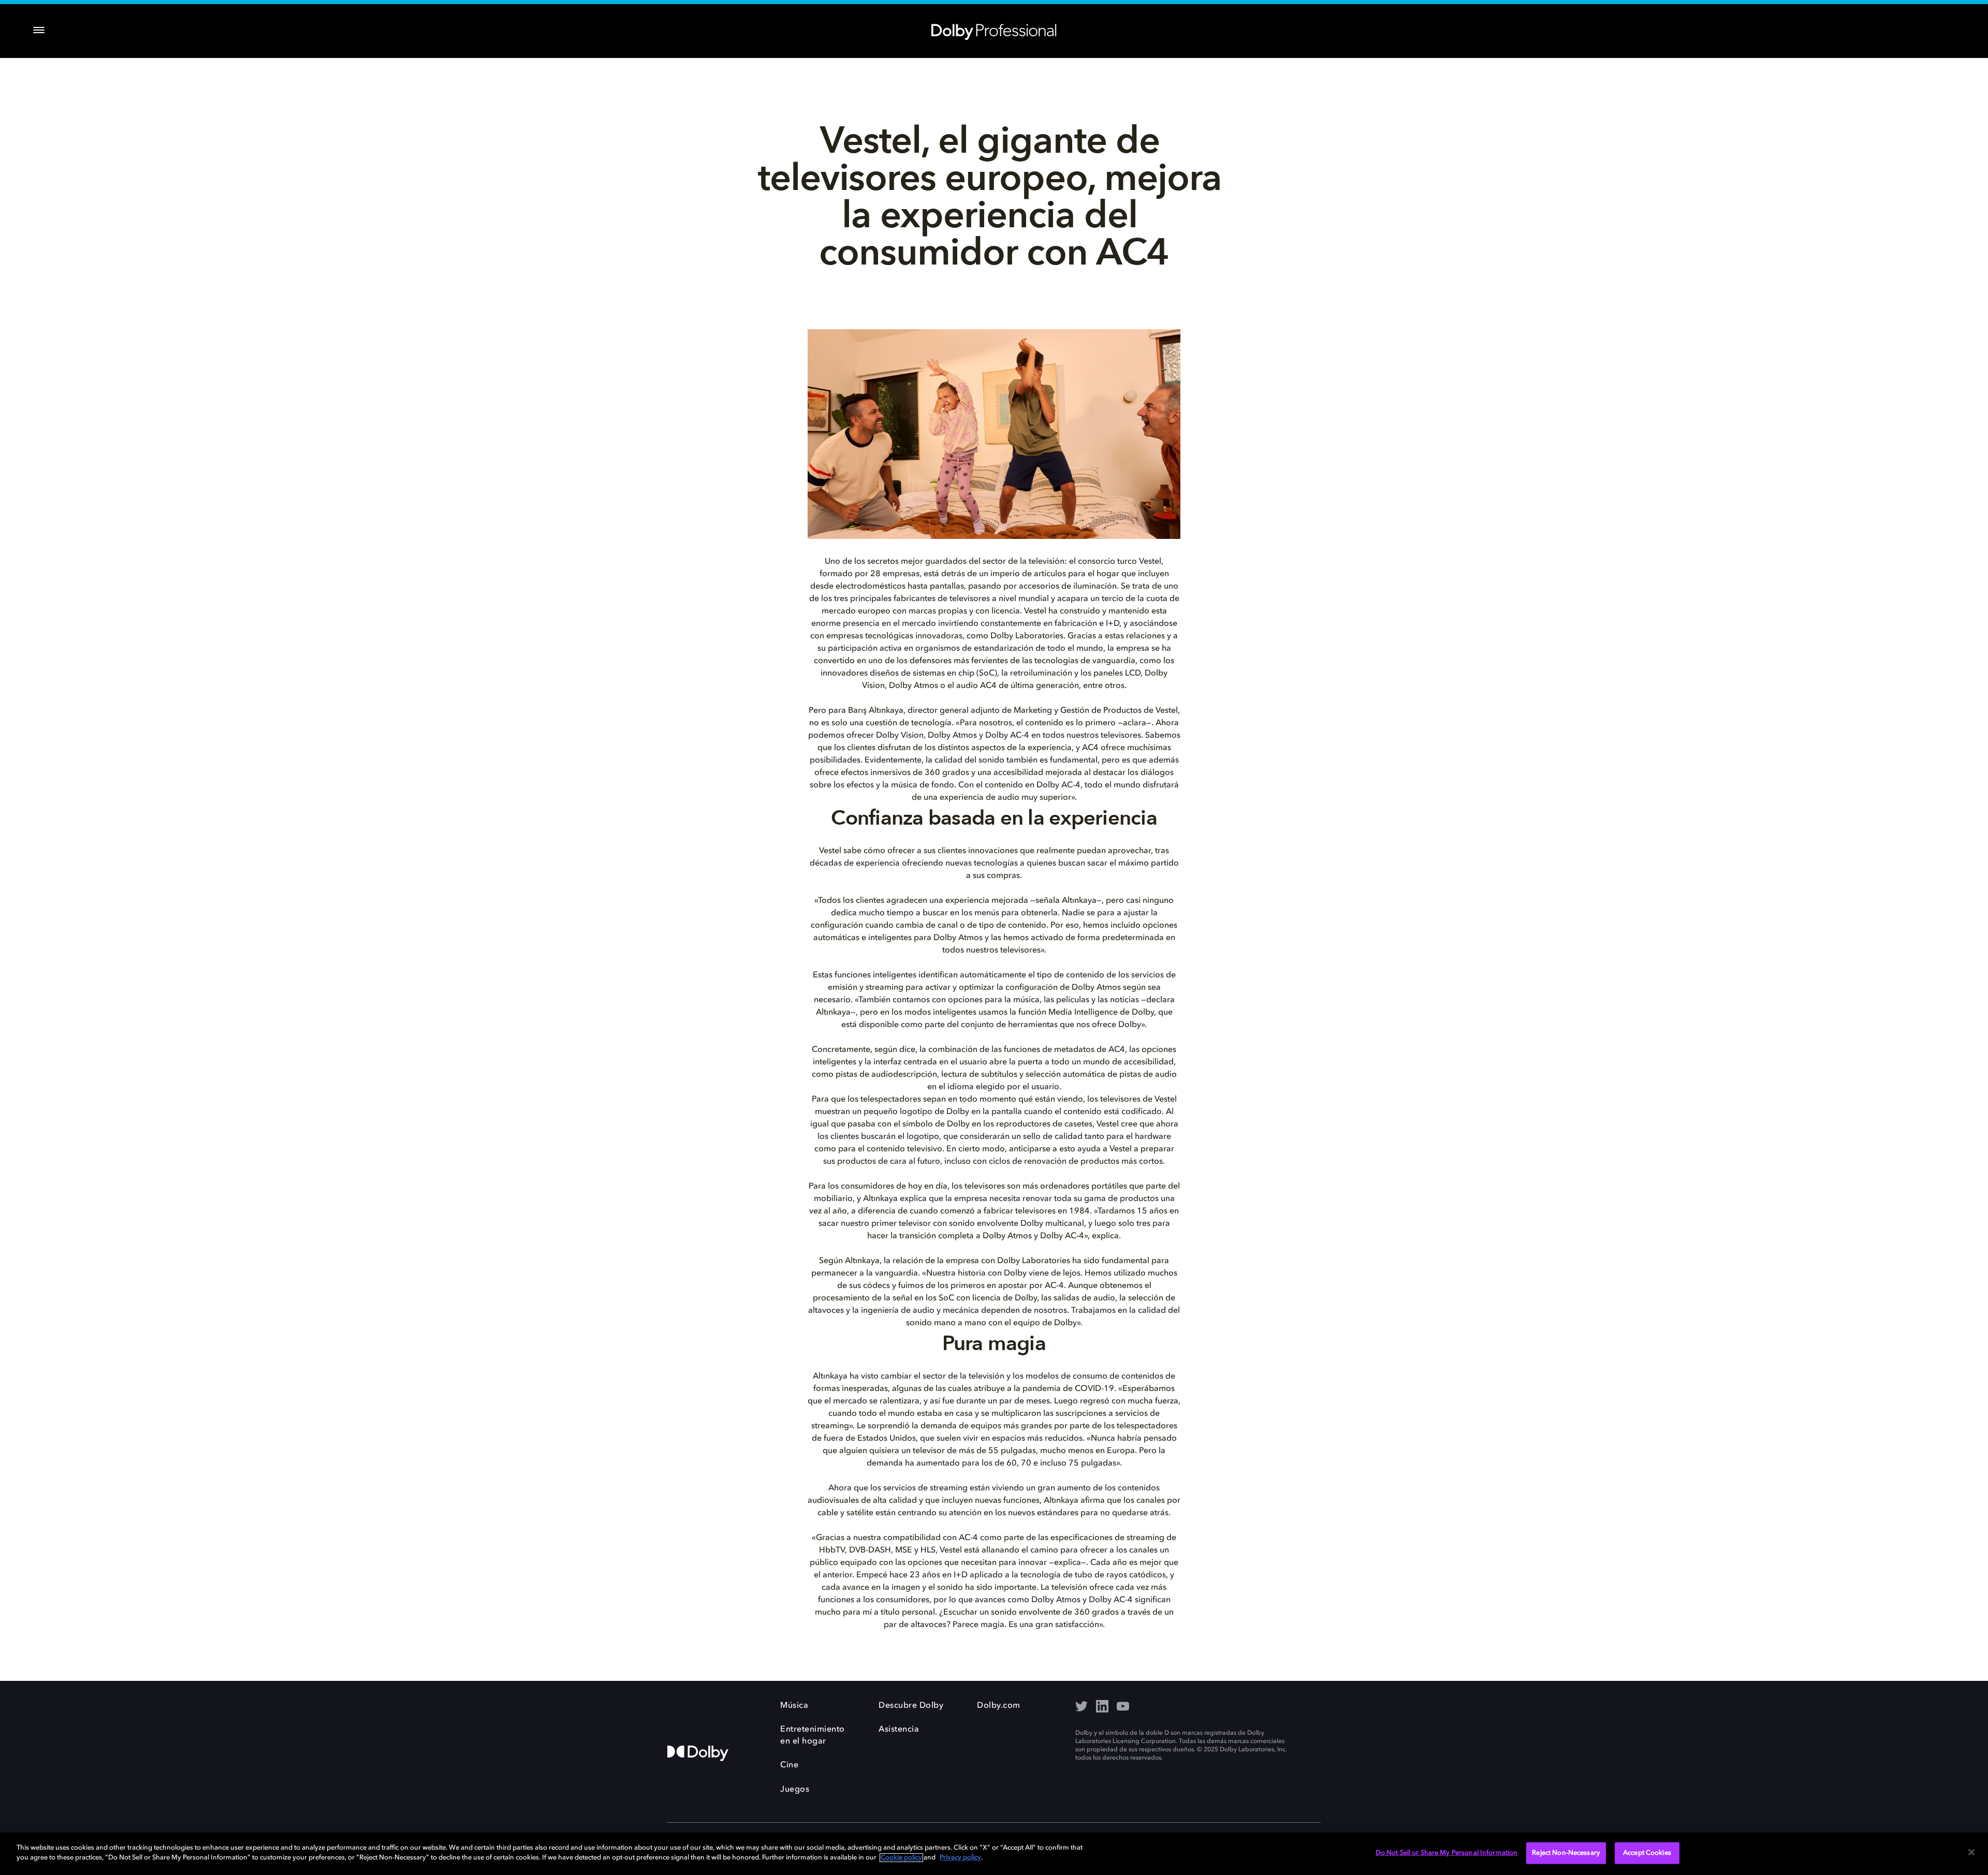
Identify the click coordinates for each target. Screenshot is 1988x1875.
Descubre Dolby (911, 1706)
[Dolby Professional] (994, 30)
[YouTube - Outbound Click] (1123, 1707)
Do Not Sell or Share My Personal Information (1447, 1853)
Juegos (795, 1790)
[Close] (1971, 1852)
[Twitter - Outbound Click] (1081, 1707)
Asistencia (899, 1730)
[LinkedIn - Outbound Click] (1102, 1707)
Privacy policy (960, 1858)
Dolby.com (999, 1706)
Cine (789, 1765)
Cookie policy (901, 1858)
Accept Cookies (1647, 1853)
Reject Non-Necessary (1566, 1853)
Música (794, 1706)
